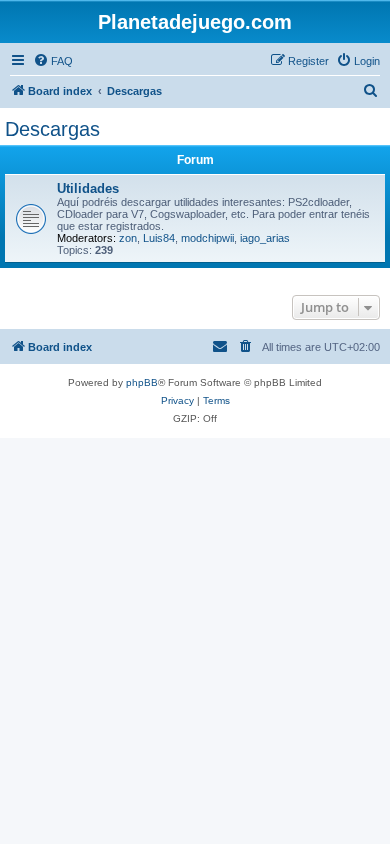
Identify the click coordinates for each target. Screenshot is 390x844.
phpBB (142, 382)
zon (128, 238)
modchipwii (207, 238)
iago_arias (265, 238)
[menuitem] (53, 61)
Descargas (52, 129)
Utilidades (88, 188)
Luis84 (159, 238)
